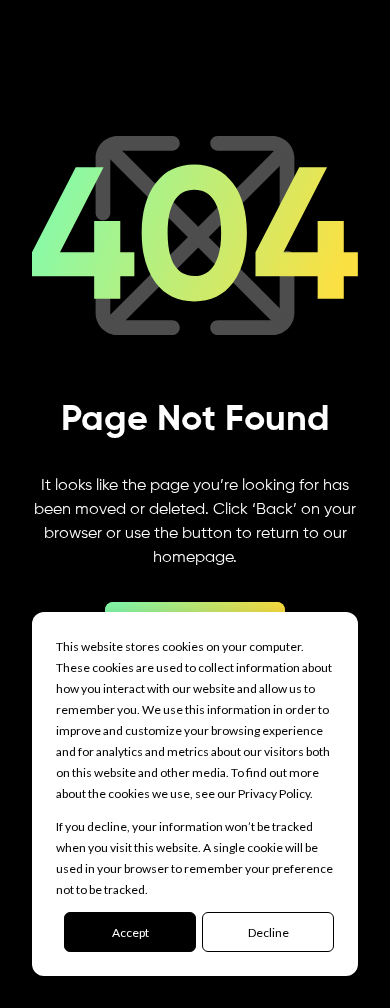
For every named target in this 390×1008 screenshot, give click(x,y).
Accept (130, 932)
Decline (268, 932)
